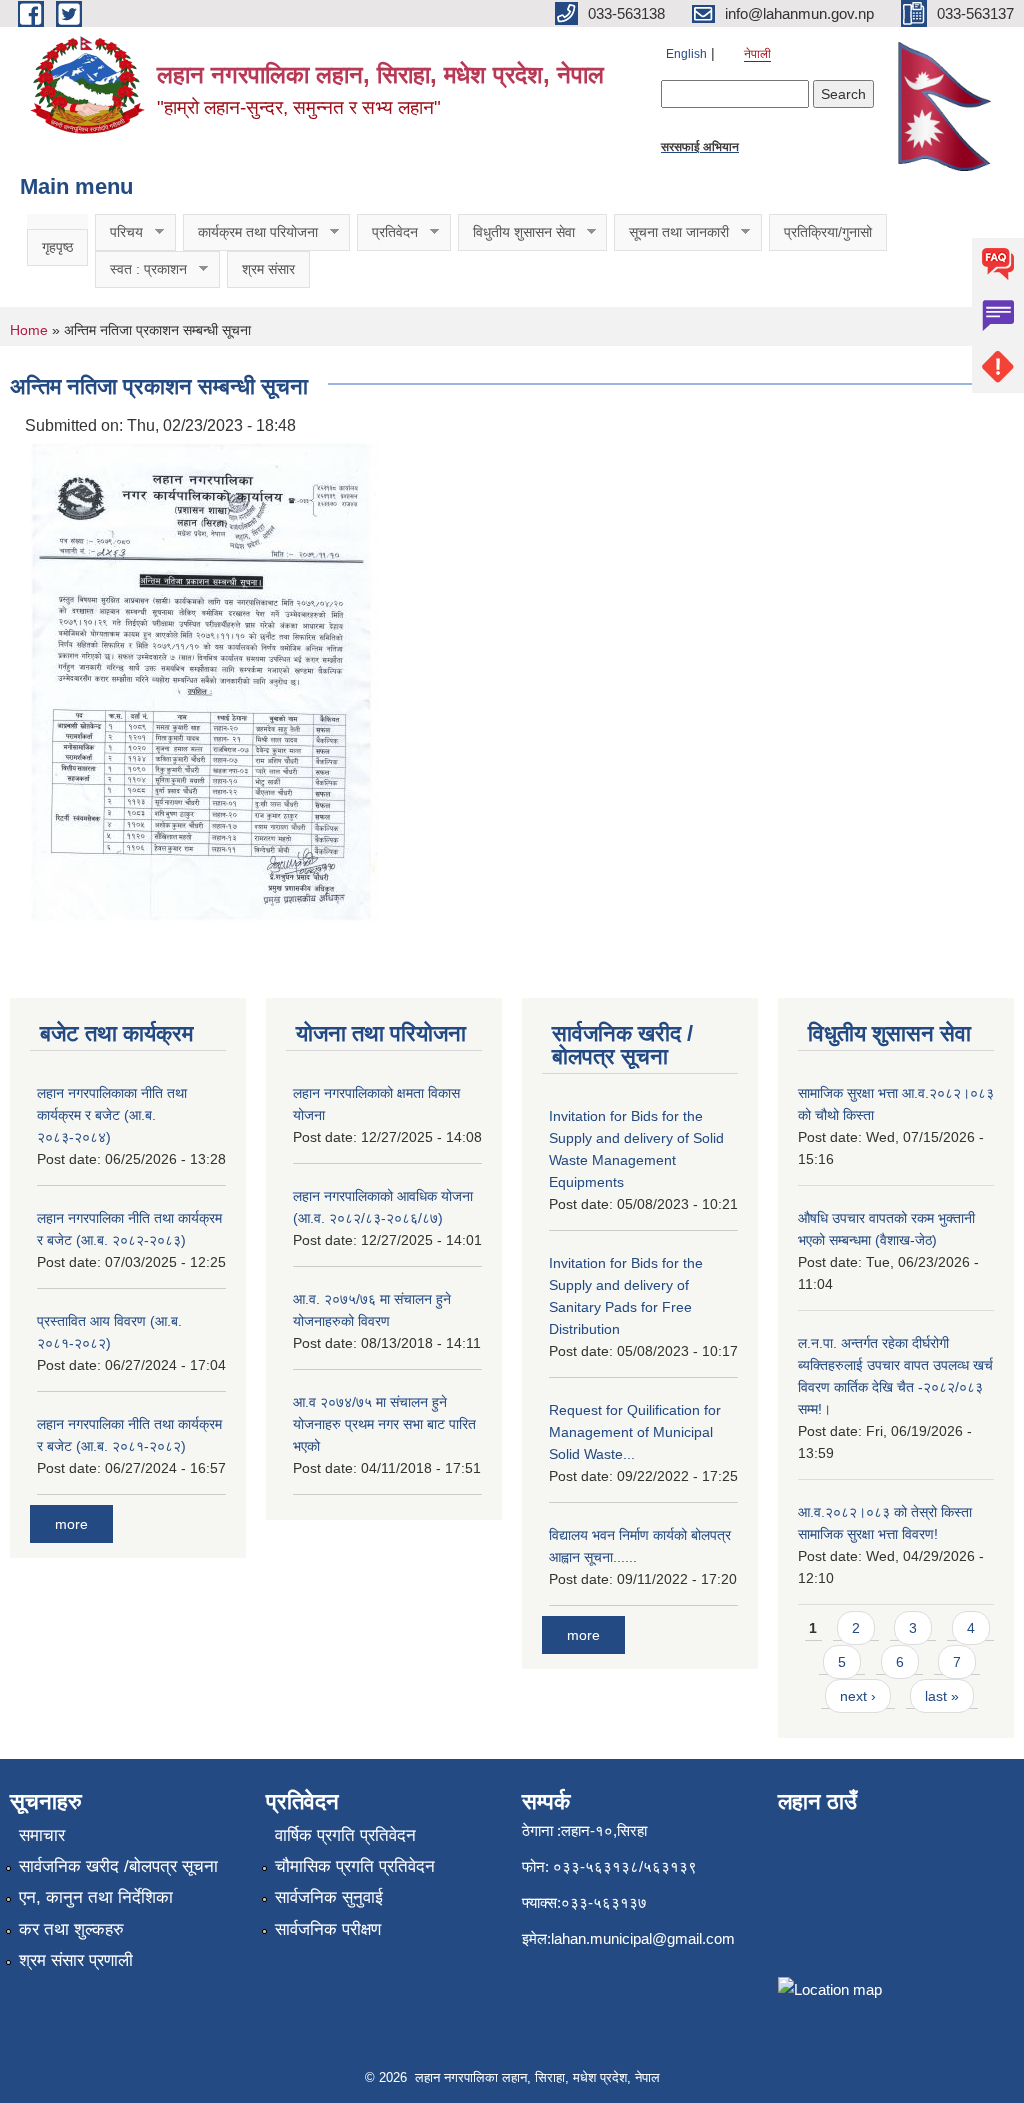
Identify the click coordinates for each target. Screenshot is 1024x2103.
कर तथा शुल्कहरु (71, 1929)
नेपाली (757, 54)
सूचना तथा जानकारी (671, 232)
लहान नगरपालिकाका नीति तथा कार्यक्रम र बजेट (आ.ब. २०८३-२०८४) (112, 1115)
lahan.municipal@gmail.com (643, 1938)
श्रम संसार (268, 269)
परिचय (119, 232)
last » (942, 1696)
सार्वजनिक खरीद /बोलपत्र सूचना (118, 1866)
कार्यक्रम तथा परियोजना (250, 232)
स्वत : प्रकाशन (141, 269)
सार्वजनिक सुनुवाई (329, 1897)
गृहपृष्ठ (57, 247)
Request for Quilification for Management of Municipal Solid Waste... (635, 1432)
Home (29, 330)
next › (858, 1696)
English (686, 54)
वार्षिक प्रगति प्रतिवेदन (345, 1835)
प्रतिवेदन (387, 232)
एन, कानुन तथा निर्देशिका (96, 1897)
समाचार (42, 1835)
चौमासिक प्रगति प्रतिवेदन (355, 1866)
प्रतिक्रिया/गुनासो (828, 232)
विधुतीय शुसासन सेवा (516, 232)
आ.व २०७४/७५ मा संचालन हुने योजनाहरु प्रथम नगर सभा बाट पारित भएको (384, 1424)
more (71, 1524)
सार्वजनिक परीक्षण (328, 1929)
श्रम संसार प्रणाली (76, 1960)
